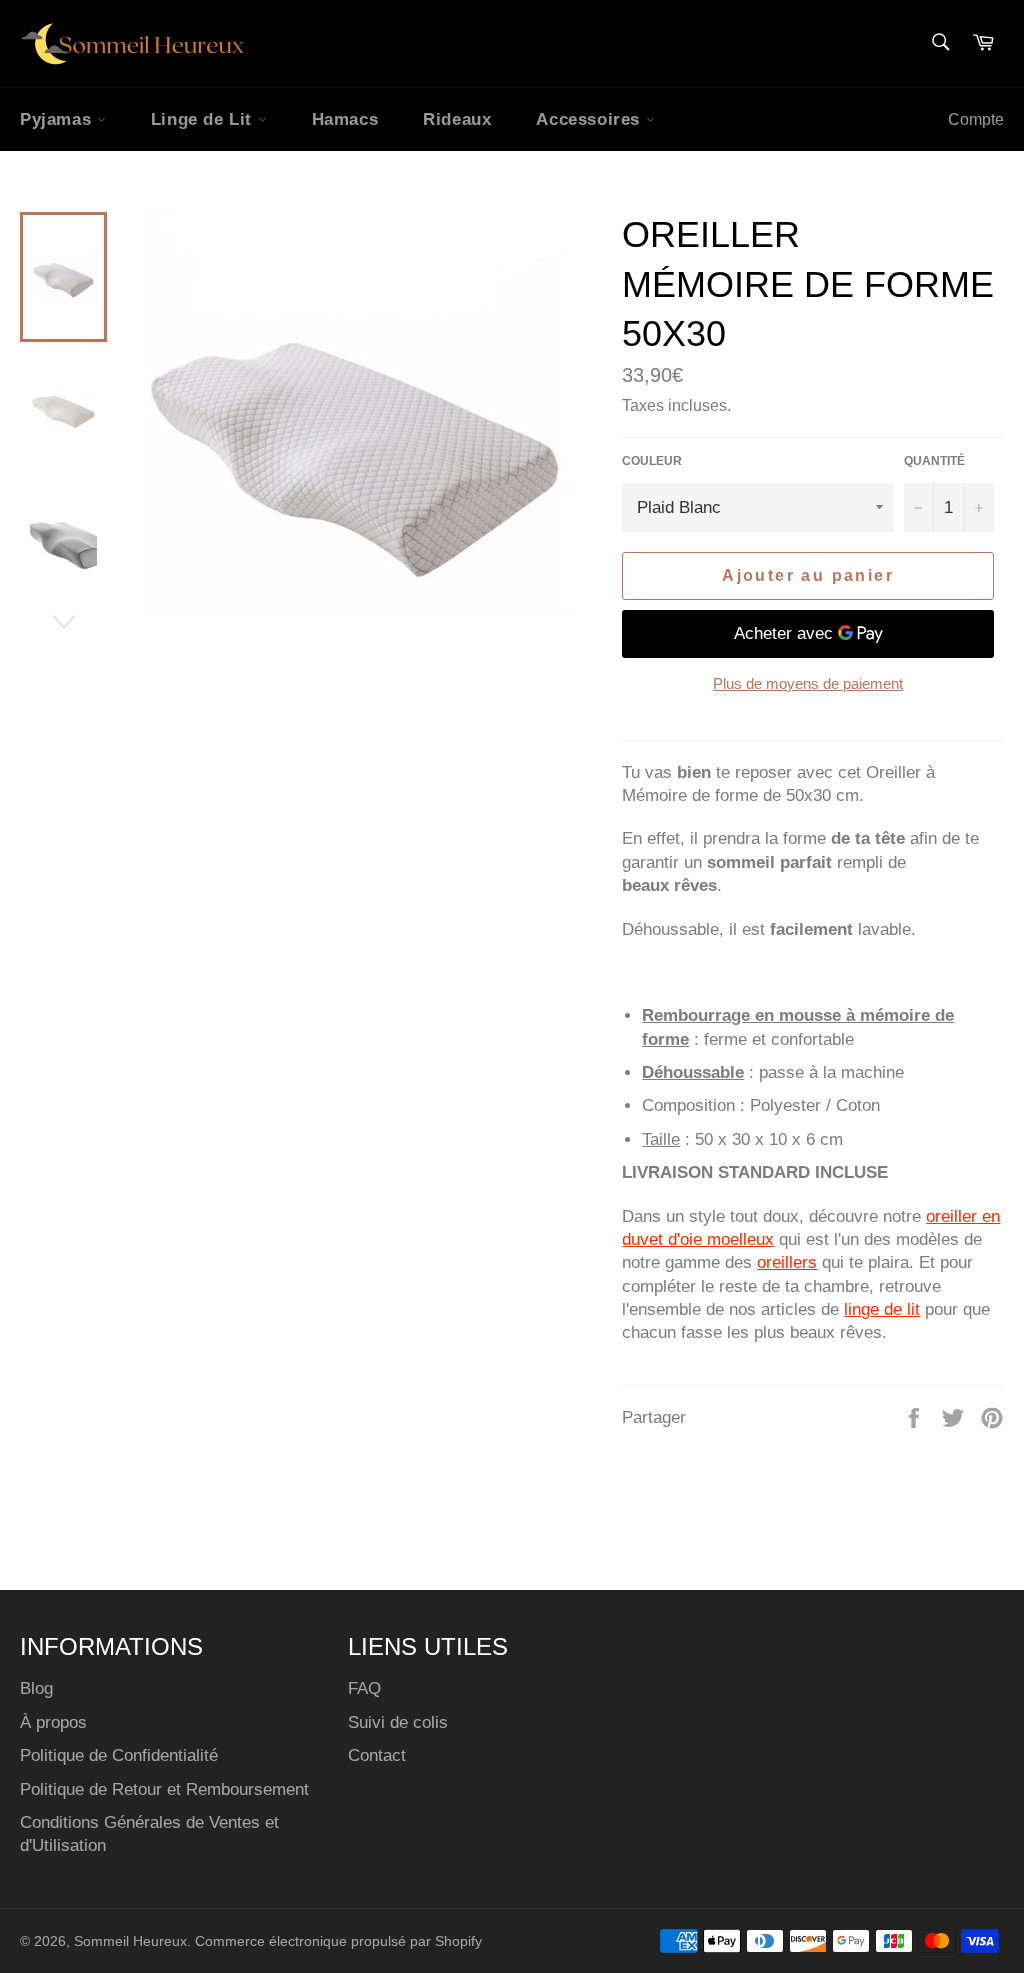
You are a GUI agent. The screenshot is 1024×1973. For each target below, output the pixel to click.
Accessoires (590, 119)
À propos (53, 1722)
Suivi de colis (398, 1722)
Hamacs (345, 119)
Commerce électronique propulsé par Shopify (338, 1941)
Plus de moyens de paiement (808, 683)
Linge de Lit (204, 119)
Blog (36, 1688)
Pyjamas (58, 119)
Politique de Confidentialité (119, 1755)
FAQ (364, 1688)
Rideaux (457, 119)
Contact (377, 1755)
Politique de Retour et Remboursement (164, 1789)
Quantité (934, 461)
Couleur (652, 461)
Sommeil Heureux (130, 1941)
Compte (976, 119)
